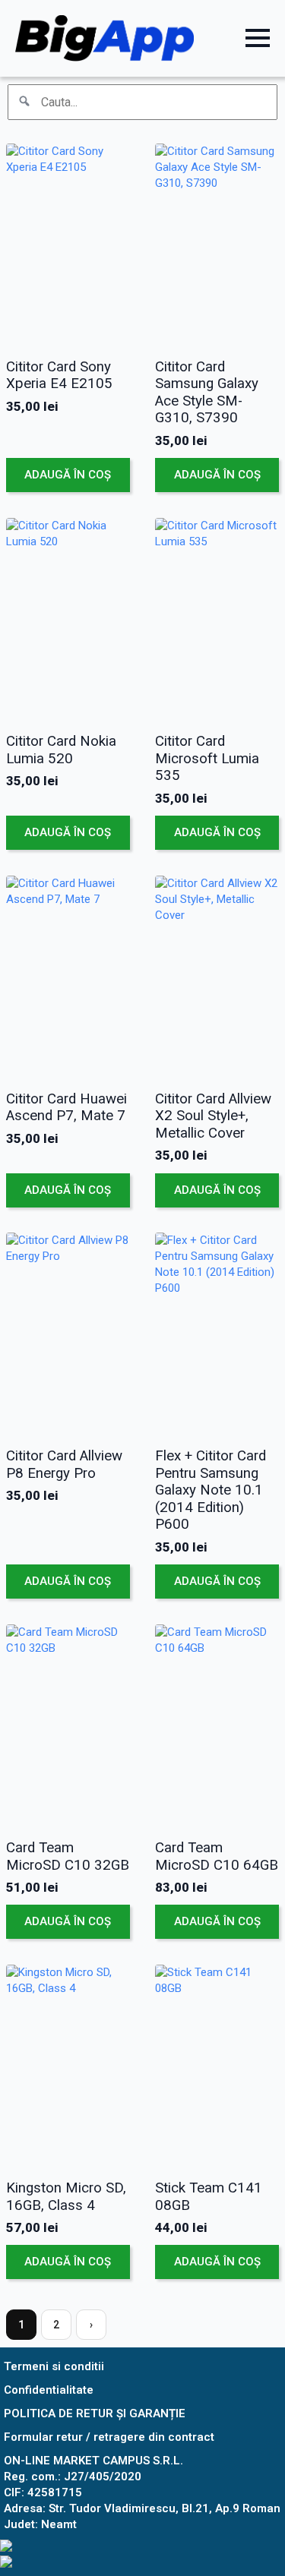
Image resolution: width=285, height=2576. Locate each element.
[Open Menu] (258, 38)
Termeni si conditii (54, 2366)
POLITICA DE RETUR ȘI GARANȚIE (95, 2413)
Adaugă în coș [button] (68, 475)
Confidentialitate (49, 2390)
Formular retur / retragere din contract (109, 2437)
